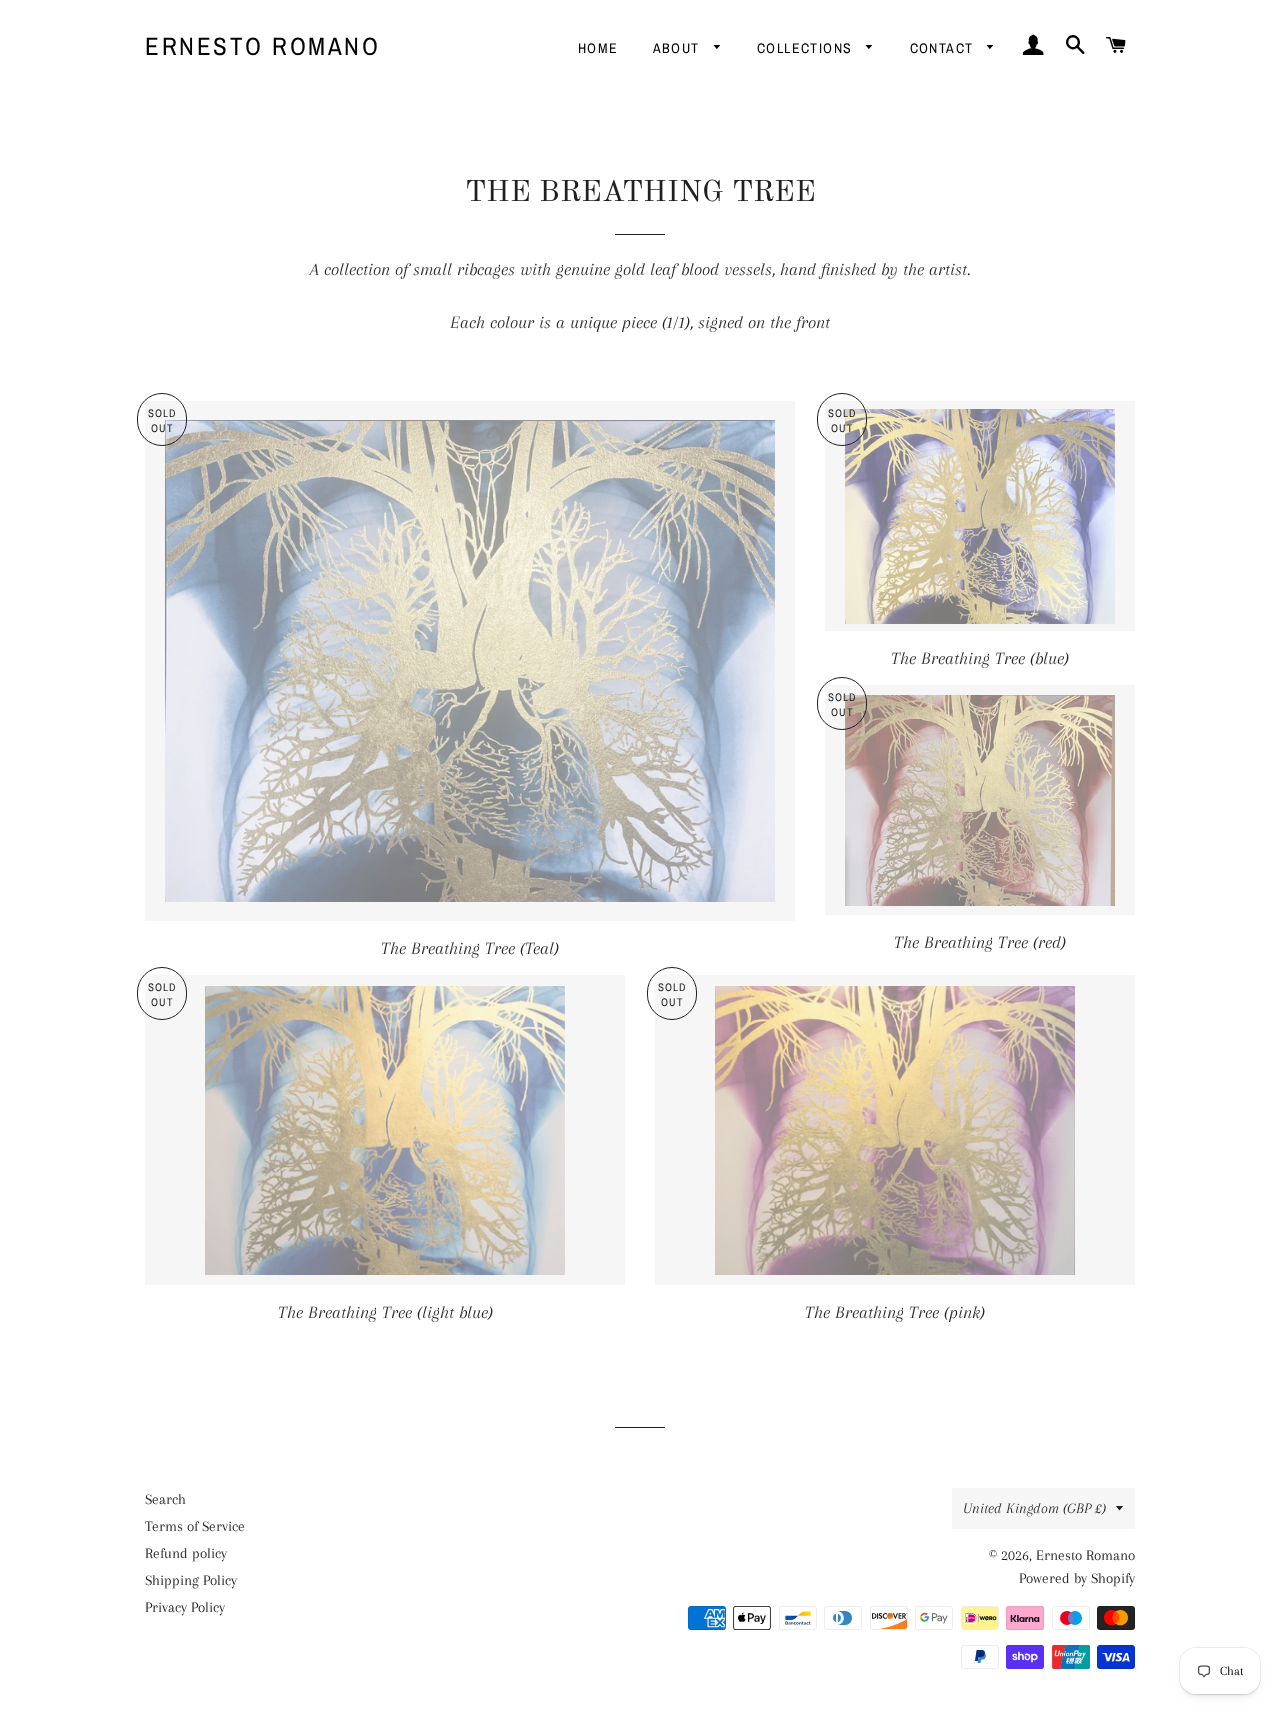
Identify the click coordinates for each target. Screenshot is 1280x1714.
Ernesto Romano (262, 46)
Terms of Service (195, 1526)
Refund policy (186, 1553)
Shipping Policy (191, 1580)
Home (598, 48)
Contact (944, 48)
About (678, 48)
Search (165, 1499)
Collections (807, 48)
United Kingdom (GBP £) (1034, 1508)
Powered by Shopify (1077, 1578)
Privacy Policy (185, 1607)
